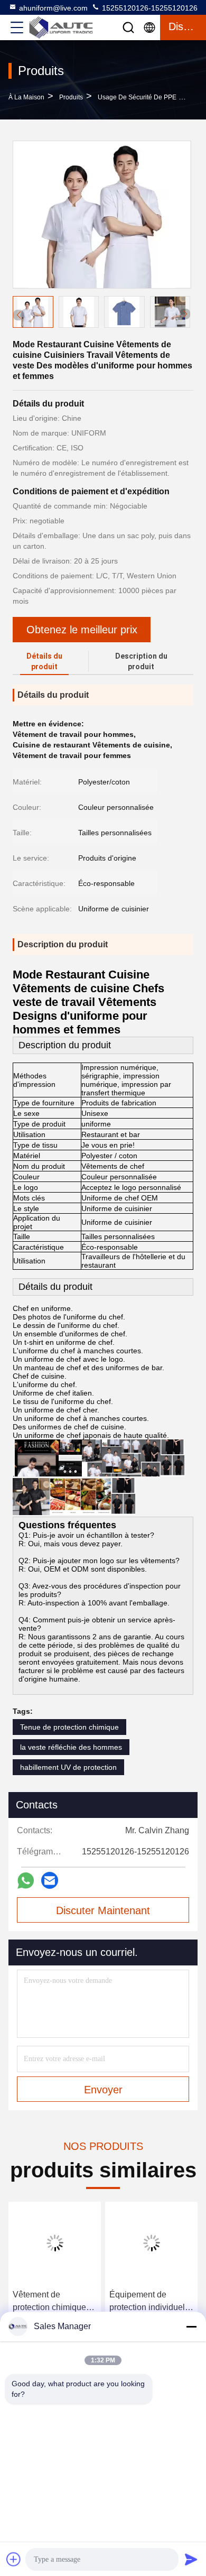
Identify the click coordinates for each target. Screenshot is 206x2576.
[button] (185, 314)
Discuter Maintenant (103, 1910)
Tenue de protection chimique (69, 1727)
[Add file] (14, 2559)
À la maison (26, 97)
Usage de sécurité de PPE (137, 97)
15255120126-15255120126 (149, 8)
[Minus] (191, 2326)
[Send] (191, 2559)
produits (71, 97)
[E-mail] (50, 1880)
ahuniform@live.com (53, 8)
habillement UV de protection (68, 1767)
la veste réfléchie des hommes (71, 1747)
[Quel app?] (26, 1881)
